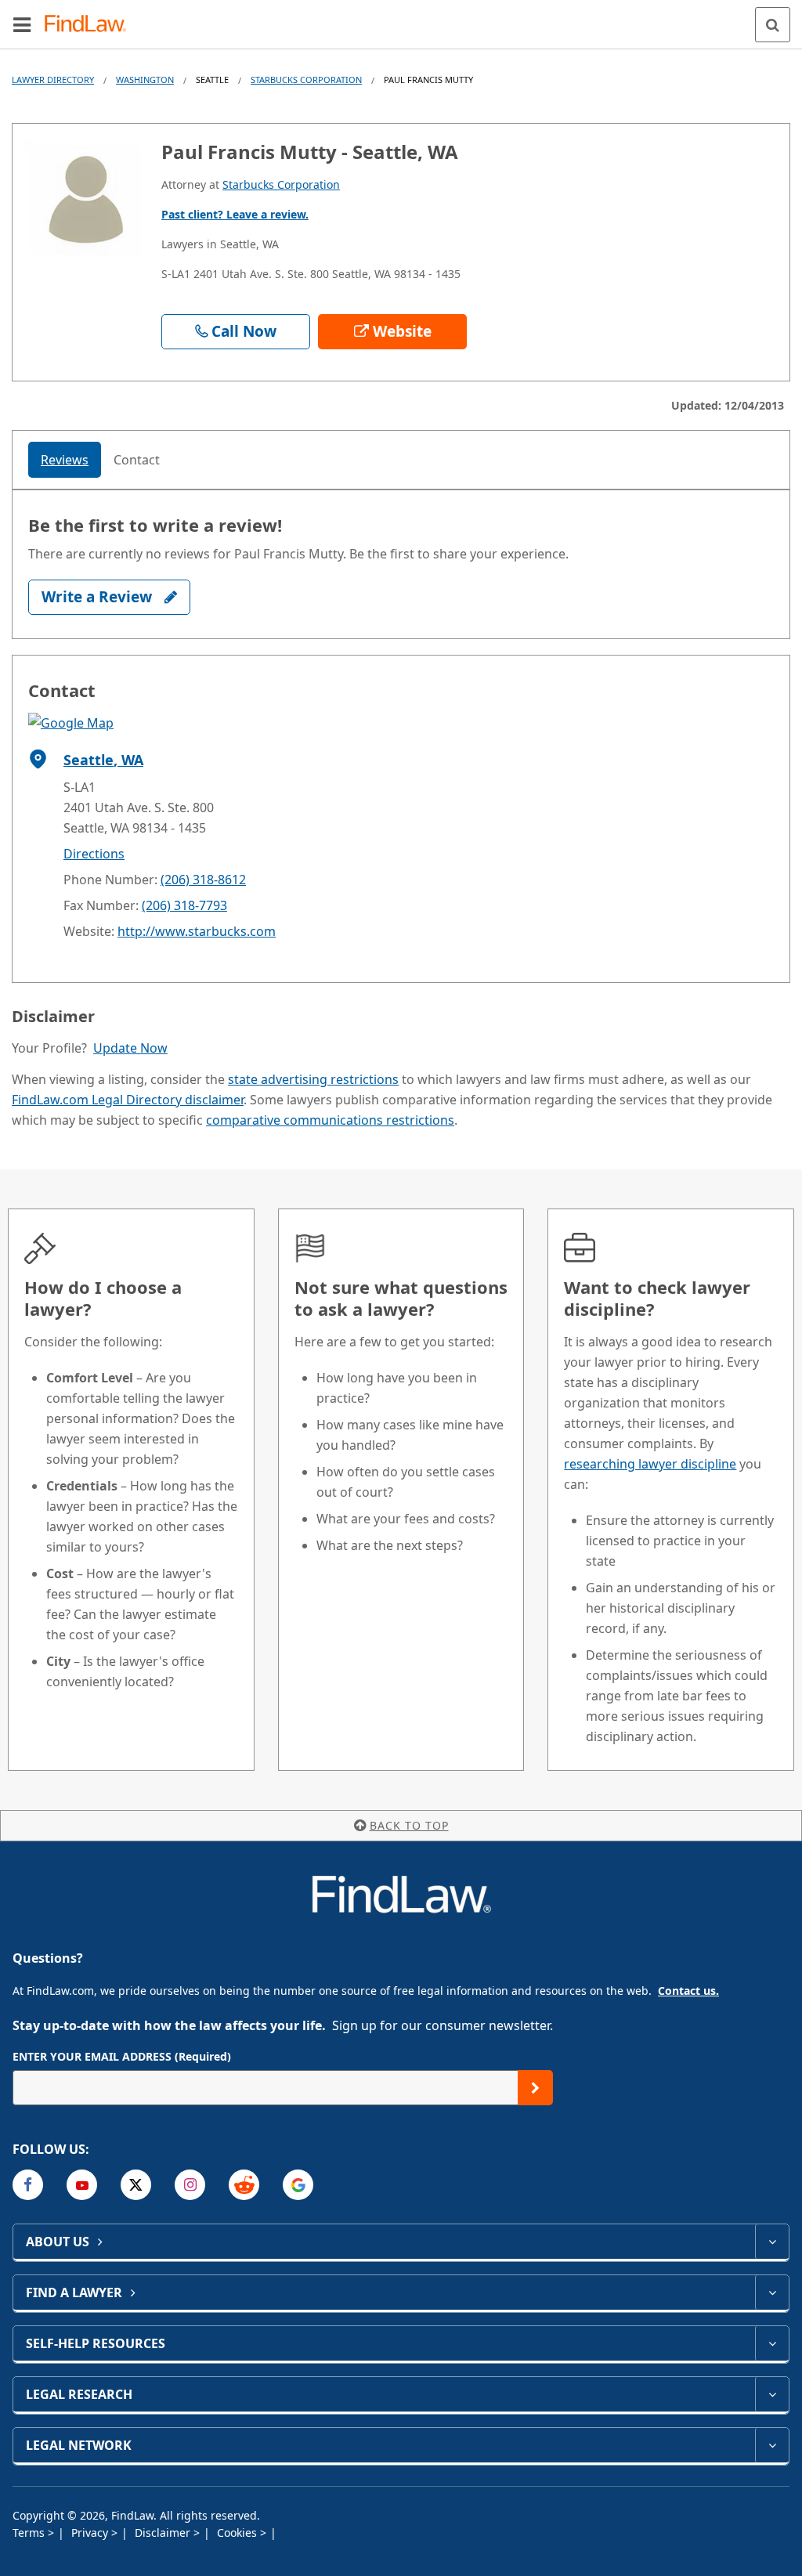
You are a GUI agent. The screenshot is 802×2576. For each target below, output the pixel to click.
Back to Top (409, 1825)
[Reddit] (244, 2185)
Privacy (91, 2533)
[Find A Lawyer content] (772, 2292)
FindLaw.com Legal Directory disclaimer (128, 1100)
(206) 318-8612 (203, 880)
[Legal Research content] (772, 2394)
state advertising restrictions (313, 1079)
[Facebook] (28, 2185)
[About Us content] (772, 2242)
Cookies (238, 2533)
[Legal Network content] (772, 2445)
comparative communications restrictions (330, 1120)
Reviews (65, 460)
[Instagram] (190, 2185)
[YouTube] (82, 2185)
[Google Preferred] (298, 2185)
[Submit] (535, 2088)
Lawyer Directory (53, 79)
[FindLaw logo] (90, 25)
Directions (94, 854)
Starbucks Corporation (306, 79)
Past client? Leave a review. (235, 214)
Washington (145, 79)
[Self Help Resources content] (772, 2343)
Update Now (130, 1048)
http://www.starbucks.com (197, 931)
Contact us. (688, 1991)
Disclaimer (164, 2533)
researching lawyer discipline (650, 1464)
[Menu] (22, 24)
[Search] (773, 25)
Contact (137, 460)
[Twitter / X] (136, 2185)
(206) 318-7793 (184, 905)
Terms (30, 2533)
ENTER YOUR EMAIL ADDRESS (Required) (122, 2056)
